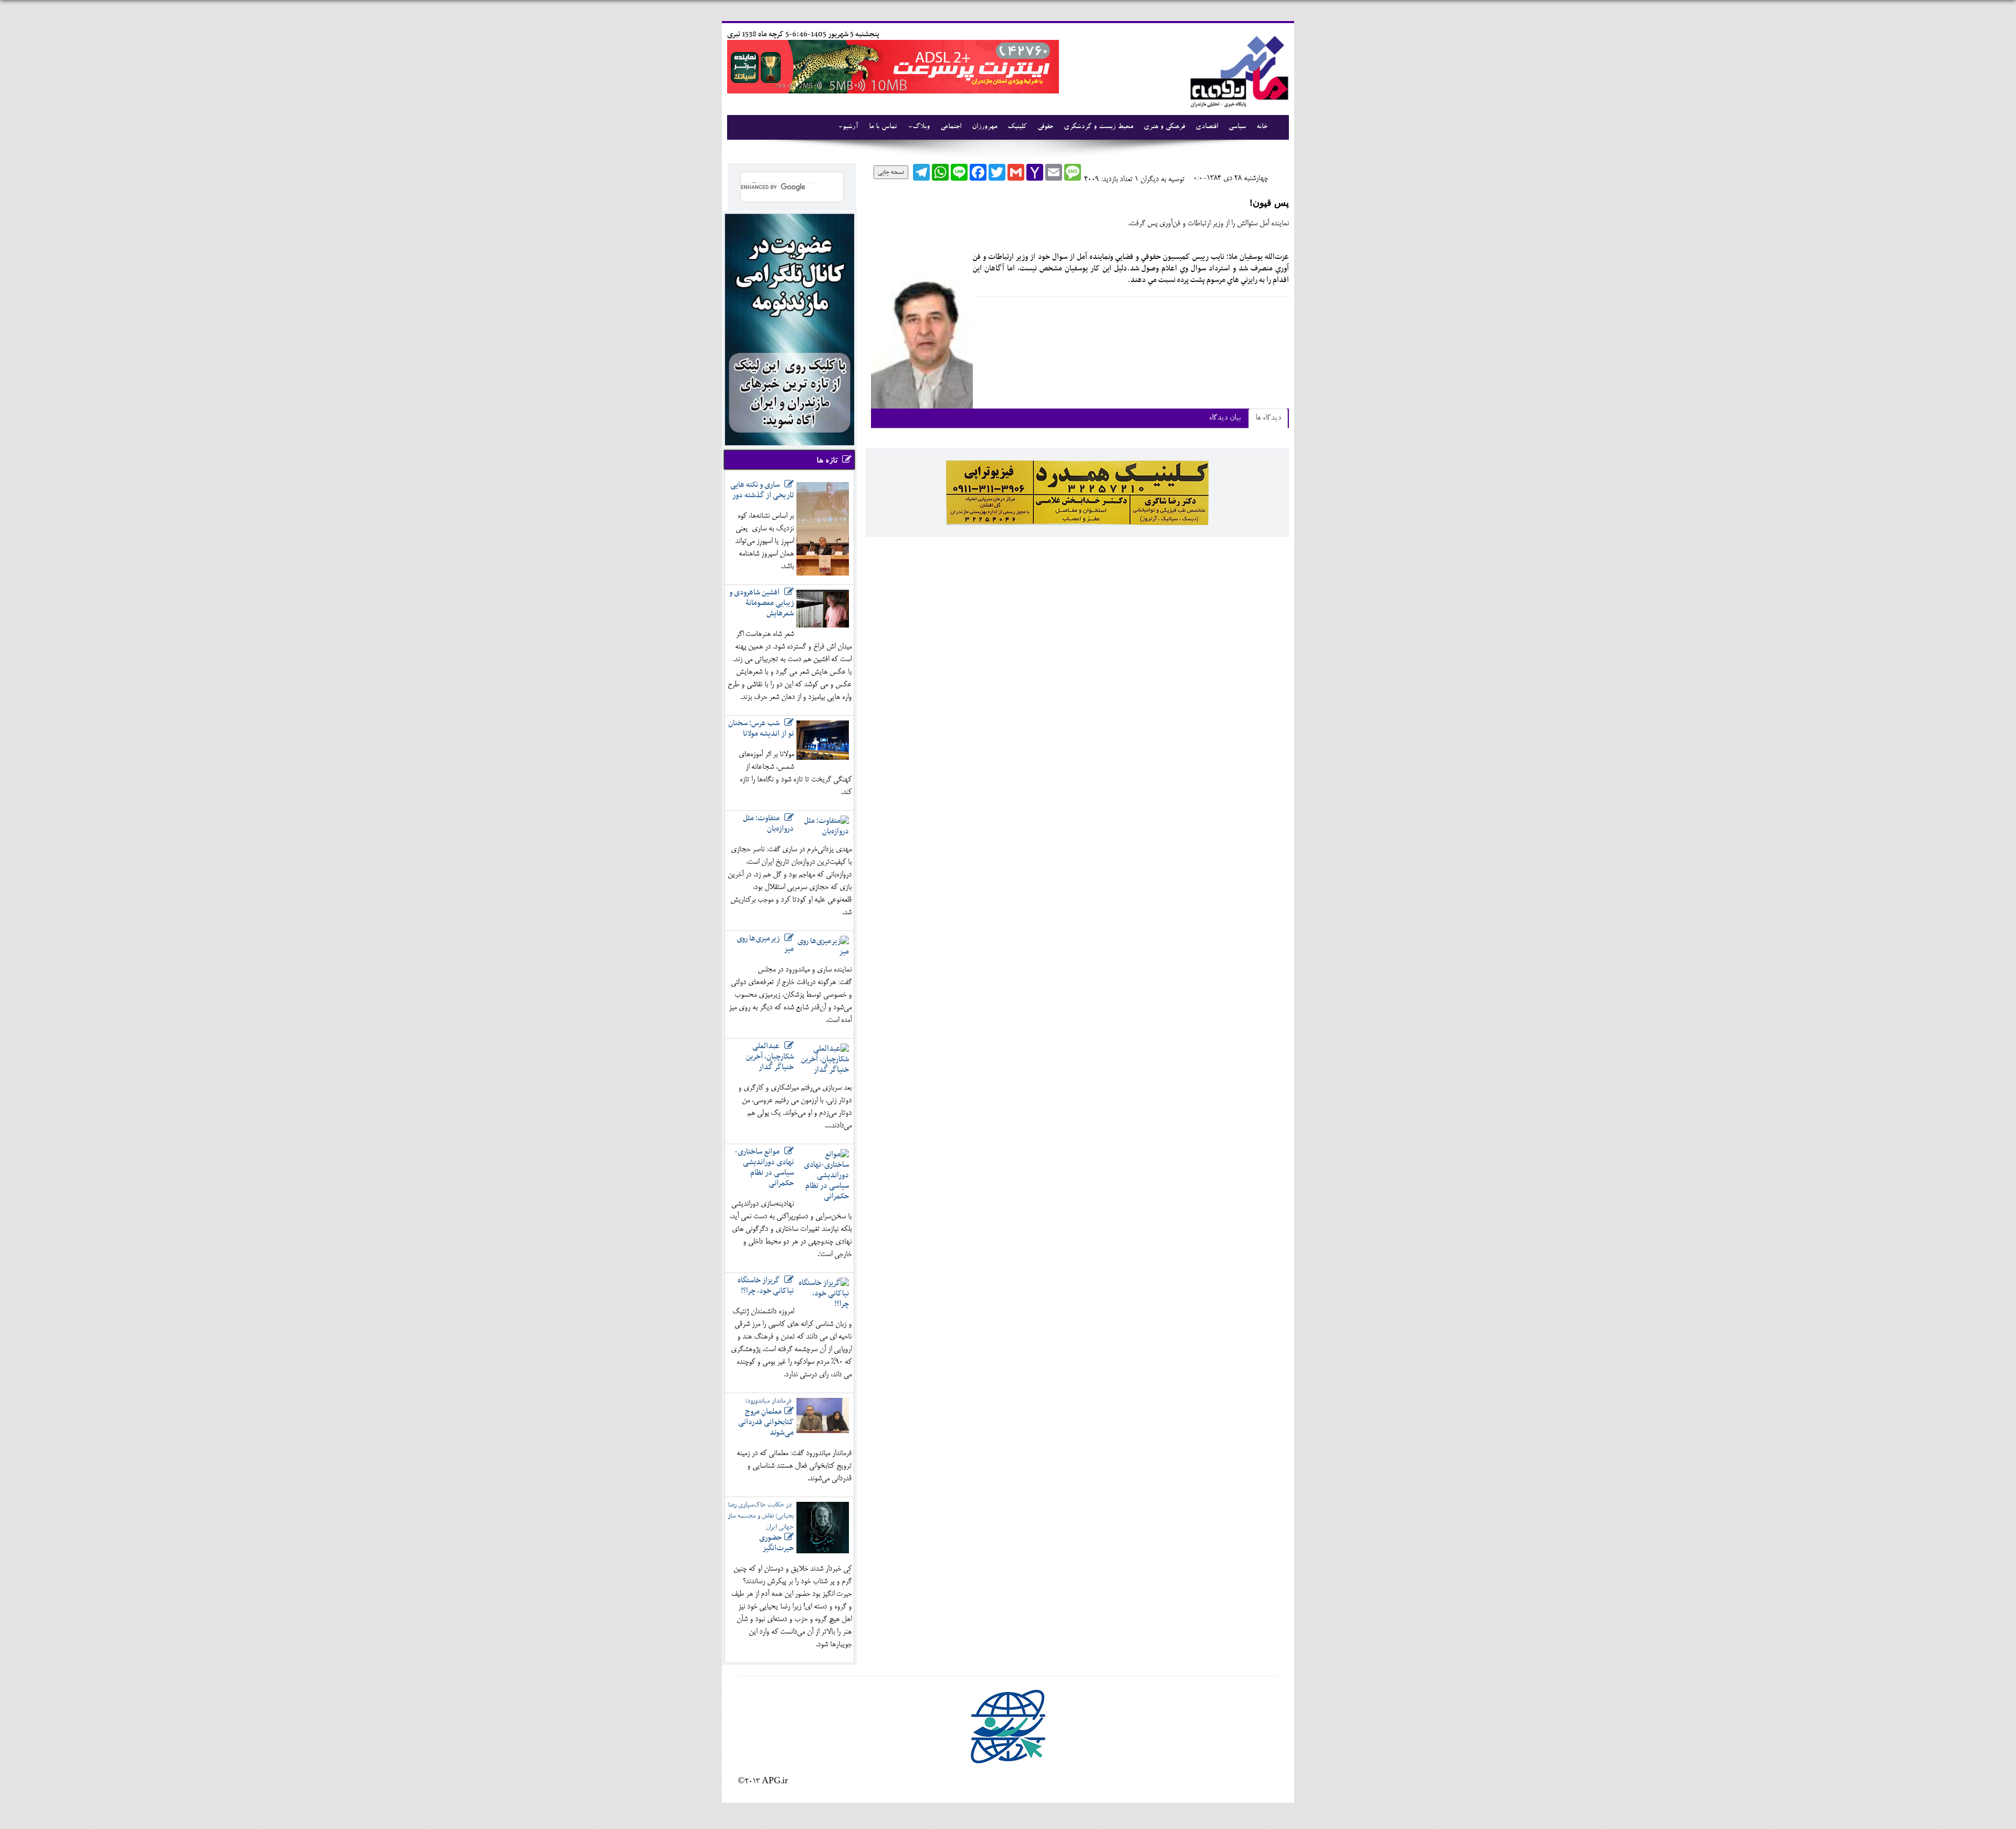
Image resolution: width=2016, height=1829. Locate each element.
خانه (1262, 127)
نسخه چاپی (891, 172)
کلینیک (1017, 127)
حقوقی (1045, 127)
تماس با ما (883, 127)
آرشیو (850, 127)
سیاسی (1237, 127)
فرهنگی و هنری (1164, 127)
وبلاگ (921, 127)
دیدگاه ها (1268, 418)
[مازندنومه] (1237, 70)
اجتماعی (951, 127)
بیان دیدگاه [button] (1225, 418)
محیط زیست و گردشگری (1098, 127)
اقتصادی (1207, 127)
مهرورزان (984, 127)
